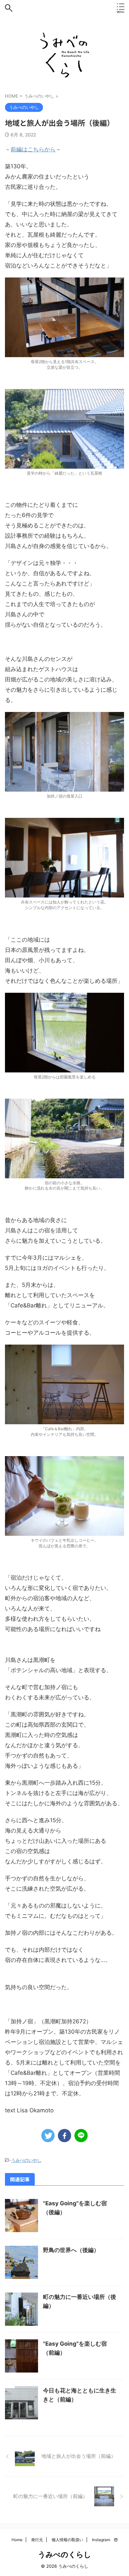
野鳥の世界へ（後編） (71, 2250)
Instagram (103, 2540)
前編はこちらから (33, 149)
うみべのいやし (26, 2160)
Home (17, 2540)
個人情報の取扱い (67, 2540)
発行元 (37, 2540)
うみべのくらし (65, 2554)
